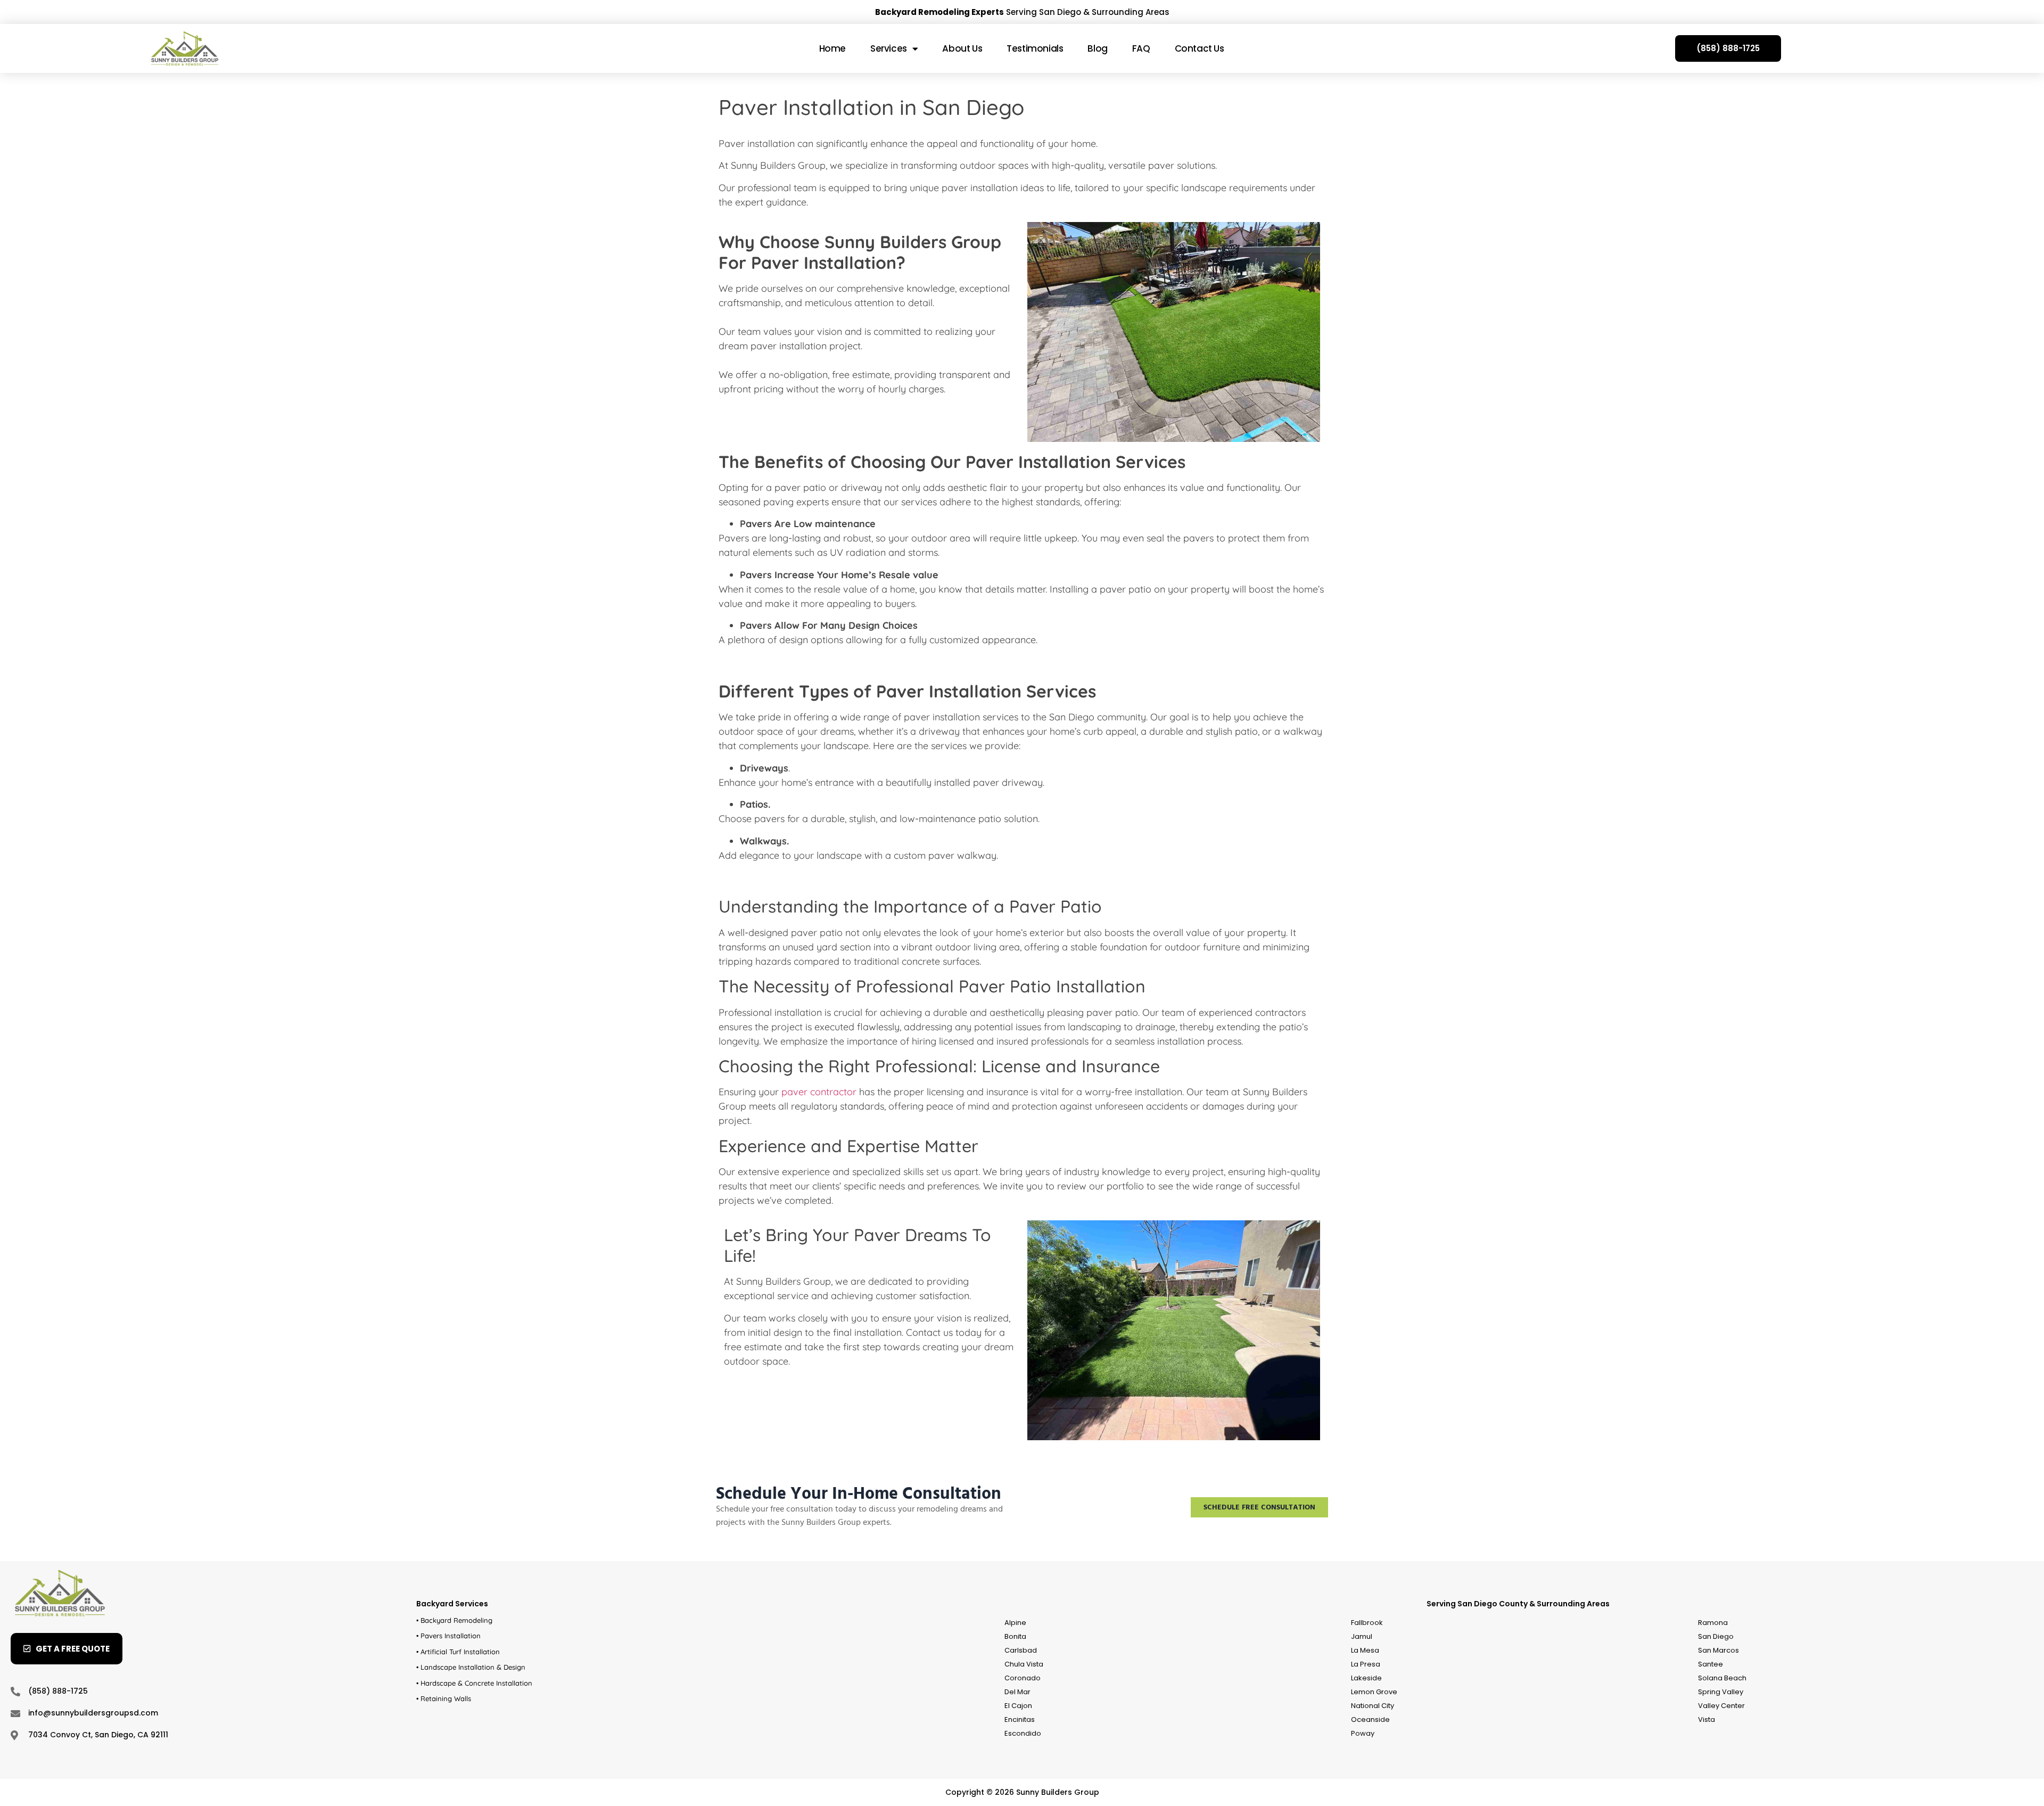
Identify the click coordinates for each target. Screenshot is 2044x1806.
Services (889, 48)
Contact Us (1200, 48)
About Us (962, 48)
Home (833, 48)
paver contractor (819, 1092)
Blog (1097, 48)
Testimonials (1035, 48)
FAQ (1141, 48)
